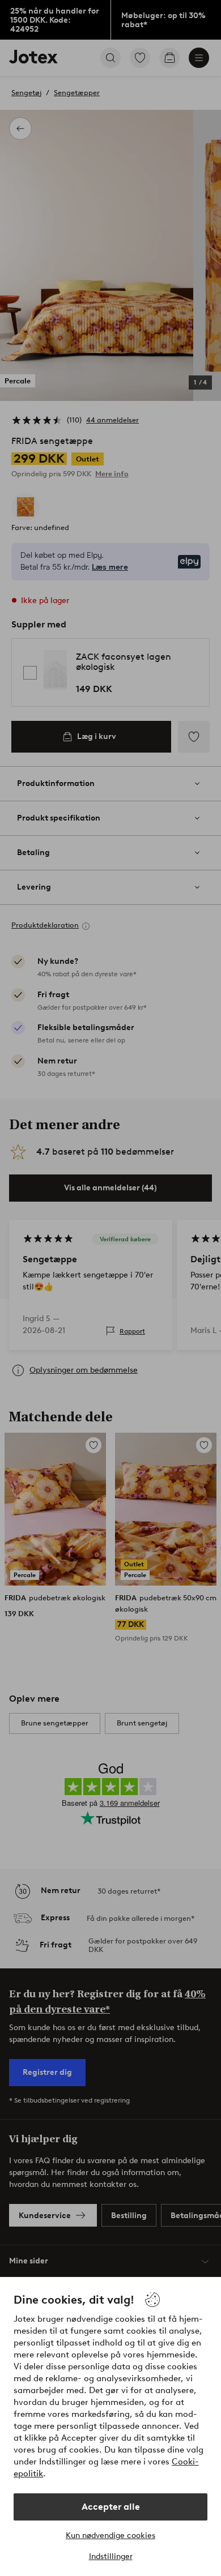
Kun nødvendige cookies (110, 2536)
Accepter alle (111, 2507)
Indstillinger (111, 2556)
